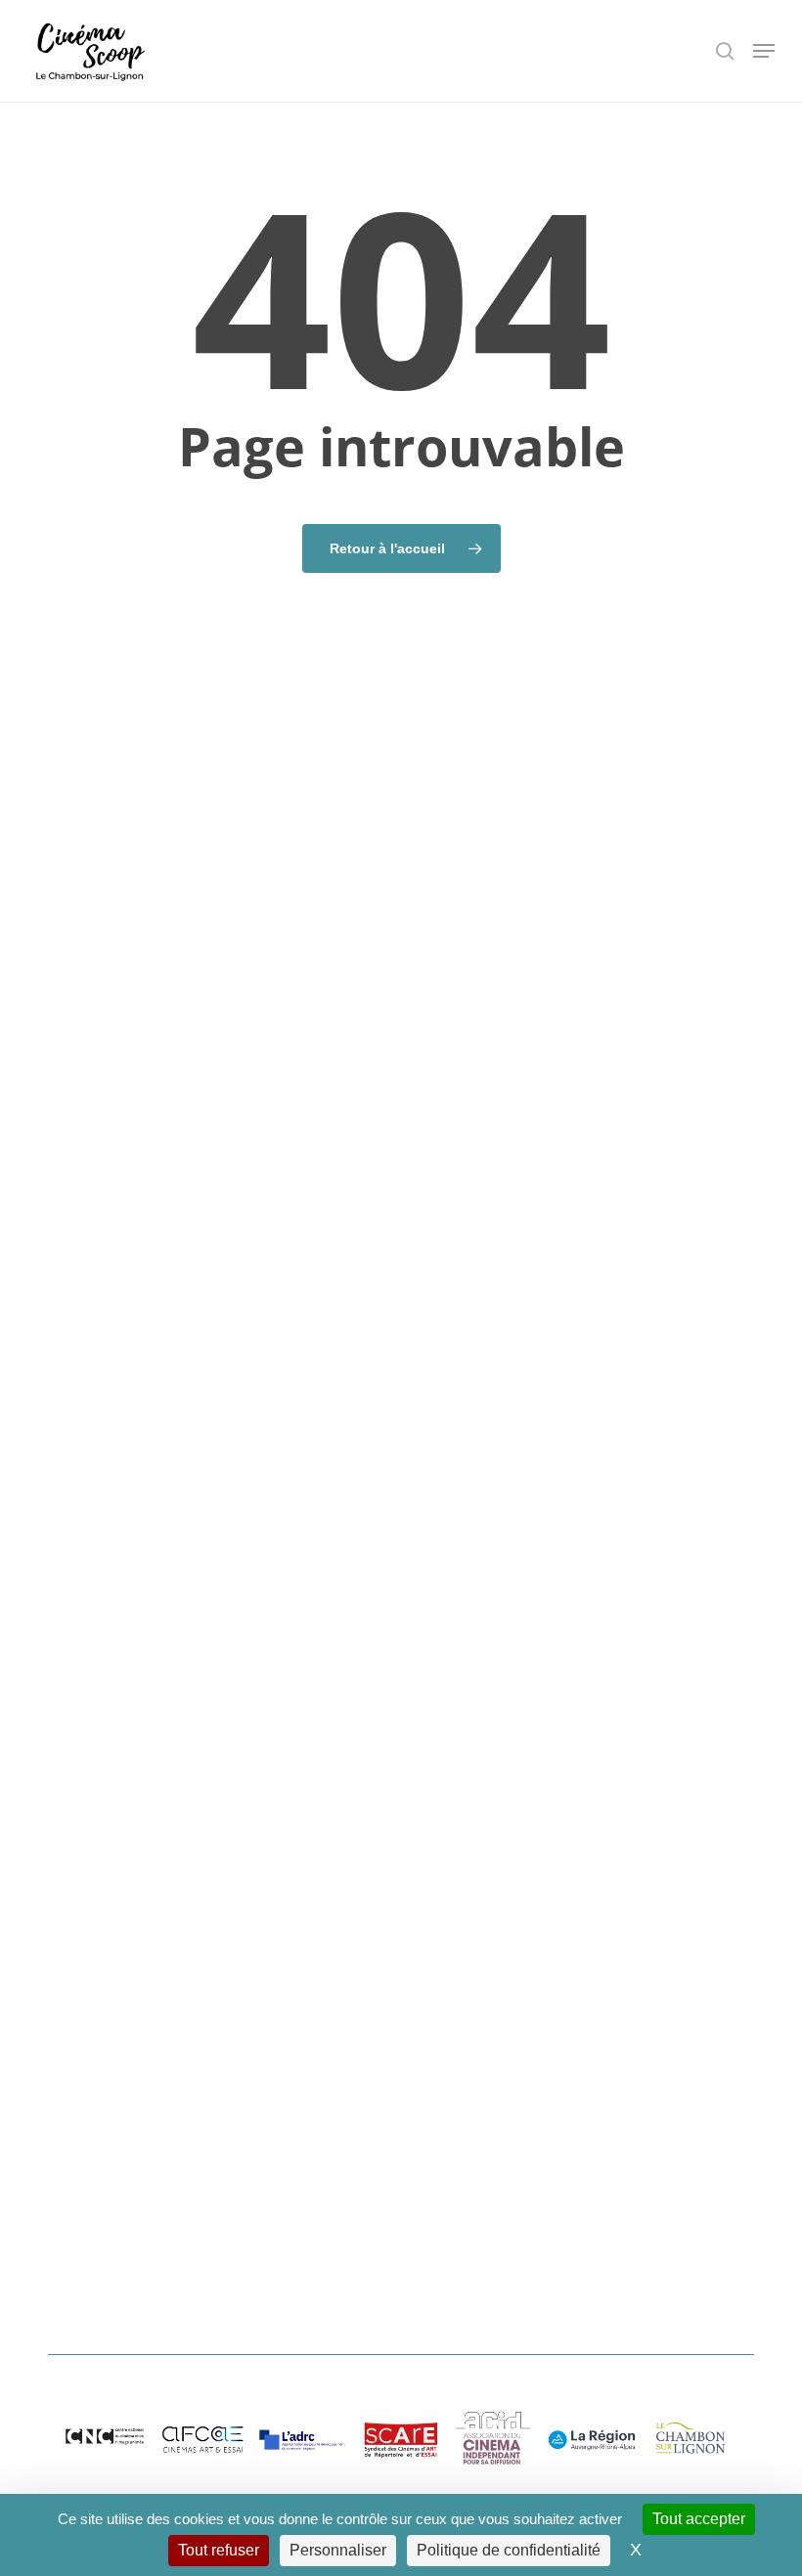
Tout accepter (699, 2519)
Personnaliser (338, 2550)
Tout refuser (219, 2550)
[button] (764, 51)
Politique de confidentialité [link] (509, 2550)
